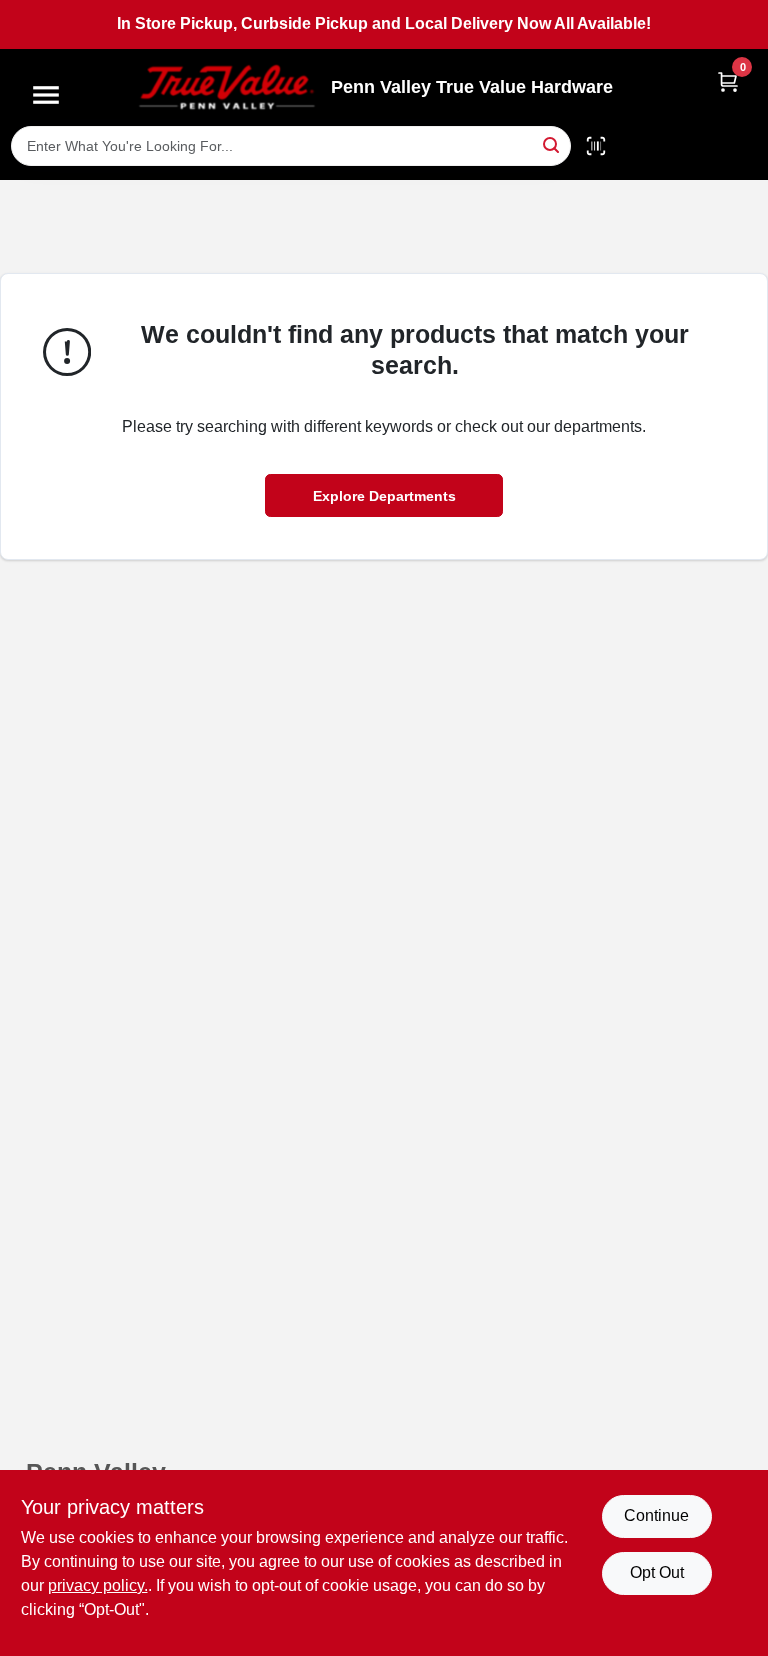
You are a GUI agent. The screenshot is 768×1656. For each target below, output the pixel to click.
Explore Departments (384, 496)
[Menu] (46, 95)
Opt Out (657, 1572)
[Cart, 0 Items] (728, 81)
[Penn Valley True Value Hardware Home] (227, 87)
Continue (656, 1515)
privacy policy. (98, 1585)
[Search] (552, 144)
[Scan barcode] (596, 146)
